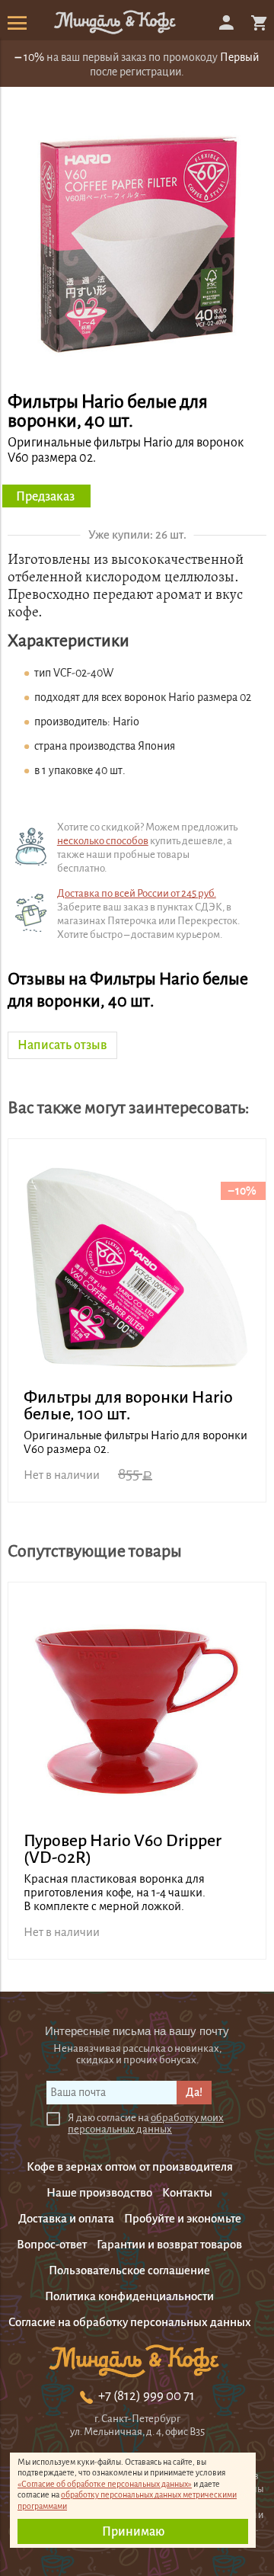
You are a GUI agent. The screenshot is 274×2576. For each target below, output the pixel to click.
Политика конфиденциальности (129, 2296)
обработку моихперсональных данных (146, 2123)
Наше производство (99, 2192)
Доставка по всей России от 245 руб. (137, 893)
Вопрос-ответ (52, 2244)
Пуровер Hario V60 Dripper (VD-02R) (123, 1849)
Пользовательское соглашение (129, 2270)
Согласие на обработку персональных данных (130, 2322)
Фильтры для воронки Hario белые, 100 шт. (128, 1406)
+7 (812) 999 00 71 (147, 2396)
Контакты (187, 2192)
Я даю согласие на (146, 2123)
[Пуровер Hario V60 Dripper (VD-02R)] (137, 1711)
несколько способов (103, 841)
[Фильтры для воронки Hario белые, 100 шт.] (137, 1268)
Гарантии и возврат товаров (169, 2244)
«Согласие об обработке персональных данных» (105, 2484)
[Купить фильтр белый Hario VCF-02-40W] (137, 370)
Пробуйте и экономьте (183, 2218)
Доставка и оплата (66, 2218)
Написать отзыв (62, 1045)
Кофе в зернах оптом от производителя (130, 2166)
